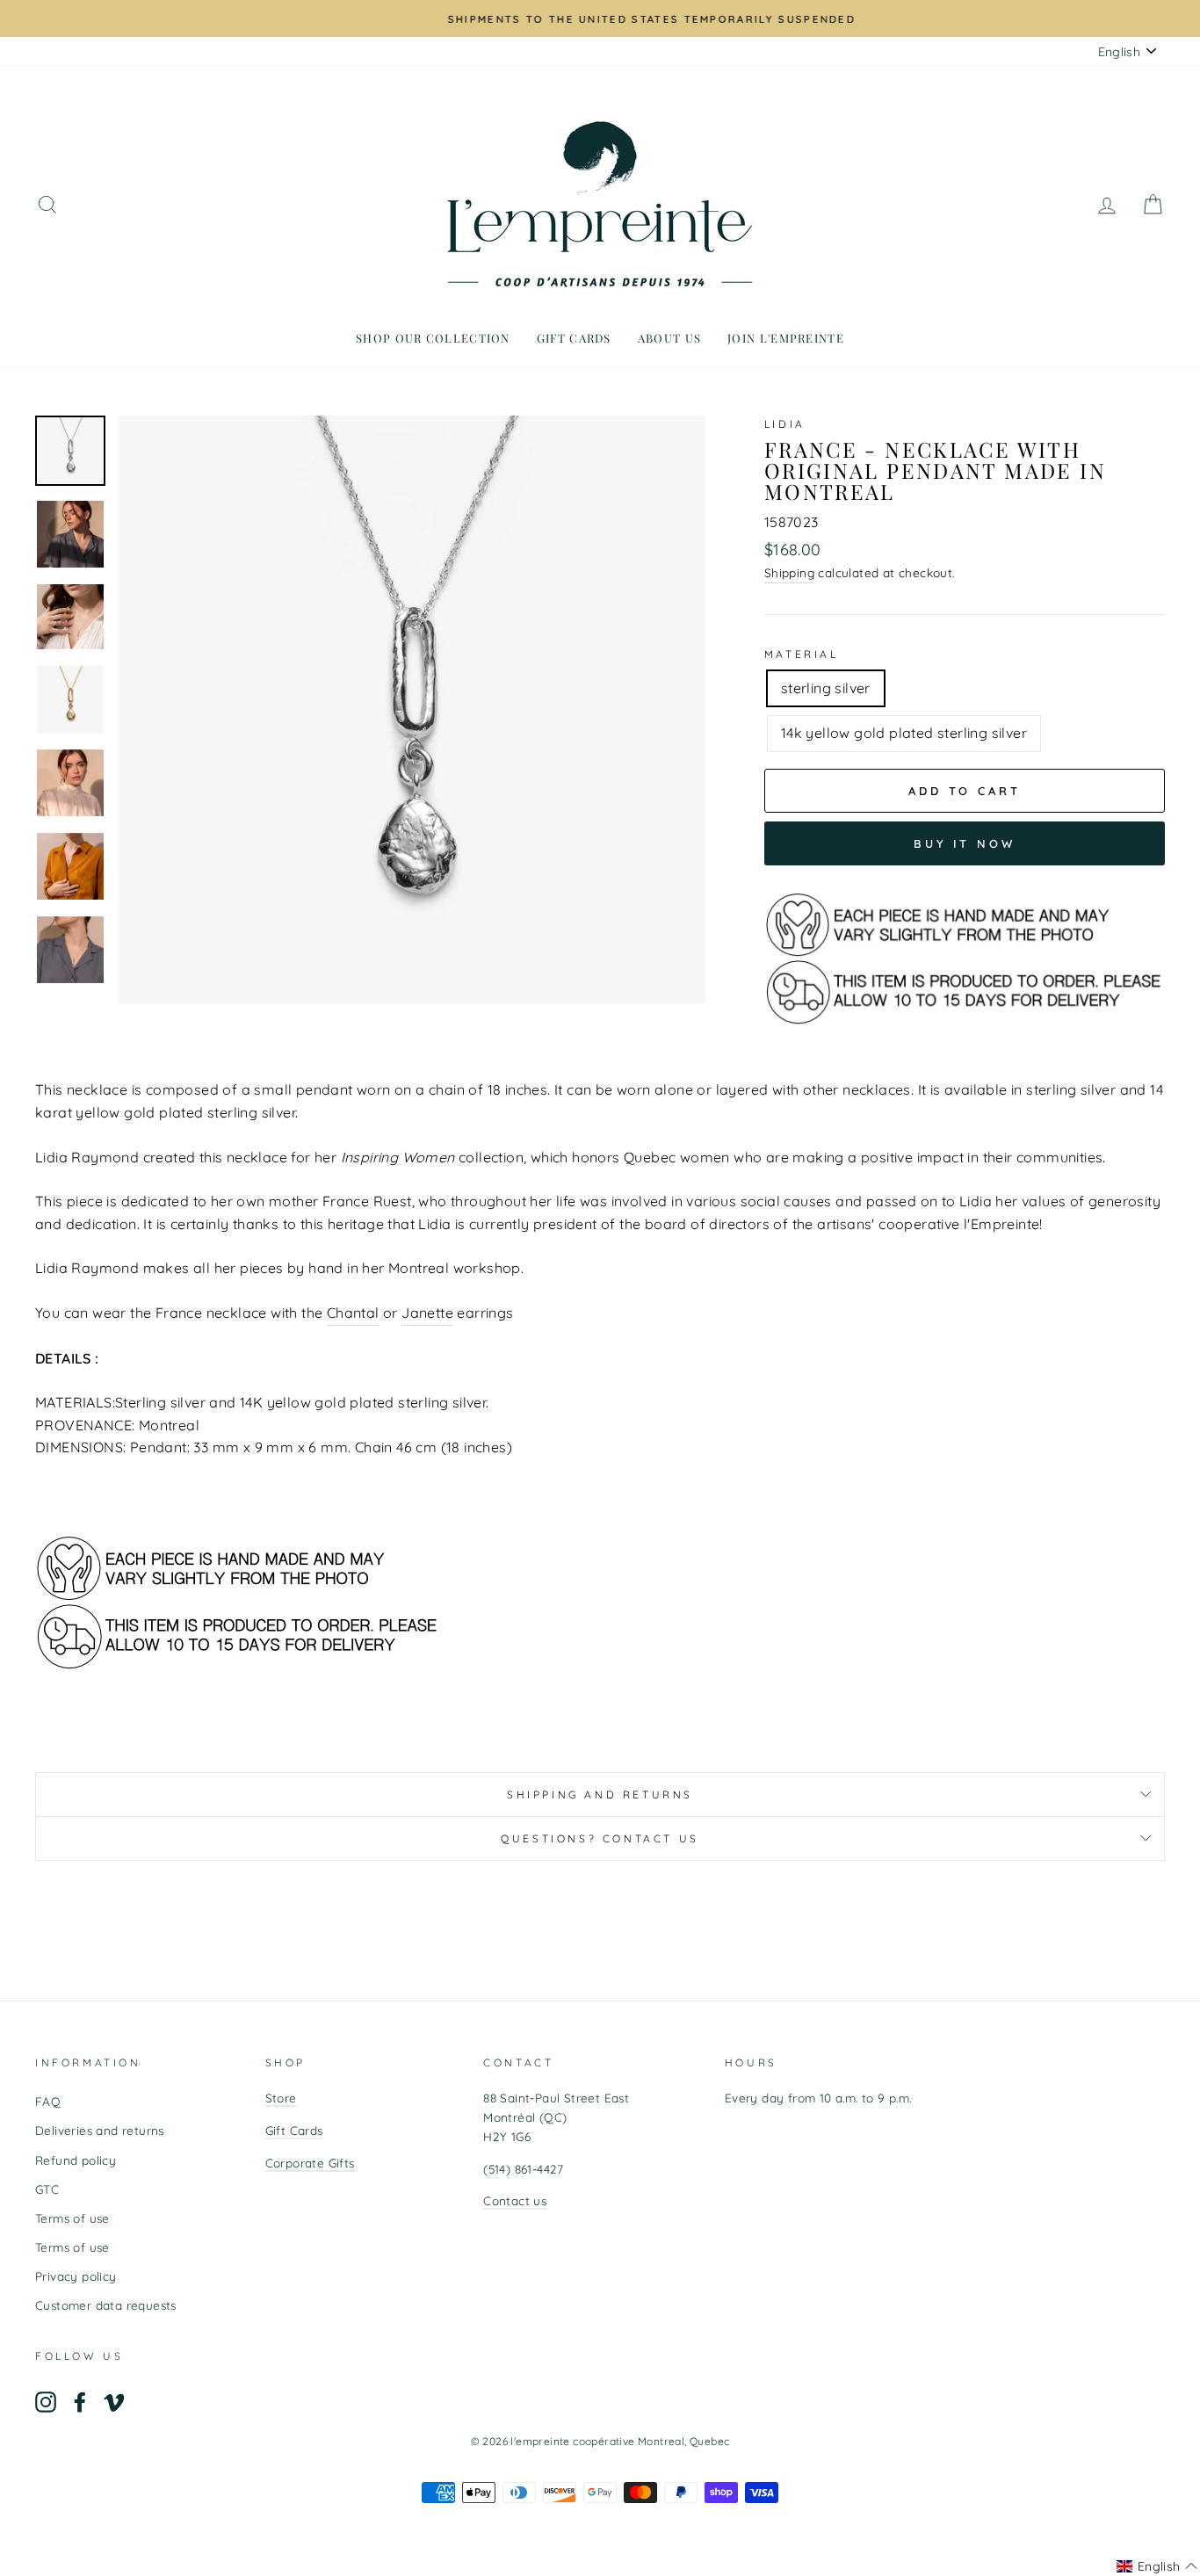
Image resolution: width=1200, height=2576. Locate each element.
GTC (47, 2189)
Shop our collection (433, 338)
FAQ (48, 2101)
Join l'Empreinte (786, 338)
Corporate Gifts (310, 2163)
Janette (427, 1313)
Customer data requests (106, 2305)
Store (281, 2098)
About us (669, 338)
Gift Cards (294, 2130)
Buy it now (965, 843)
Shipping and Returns (600, 1795)
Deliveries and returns (100, 2130)
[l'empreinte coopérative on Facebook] (80, 2402)
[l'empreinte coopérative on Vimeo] (114, 2402)
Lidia (785, 424)
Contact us (515, 2200)
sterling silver (826, 688)
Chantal (353, 1313)
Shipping (789, 572)
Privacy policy (76, 2276)
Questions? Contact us (600, 1838)
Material (802, 654)
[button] (1157, 2566)
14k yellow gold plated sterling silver (904, 733)
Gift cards (574, 338)
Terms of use (72, 2218)
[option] (600, 18)
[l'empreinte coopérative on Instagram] (46, 2402)
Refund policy (76, 2160)
